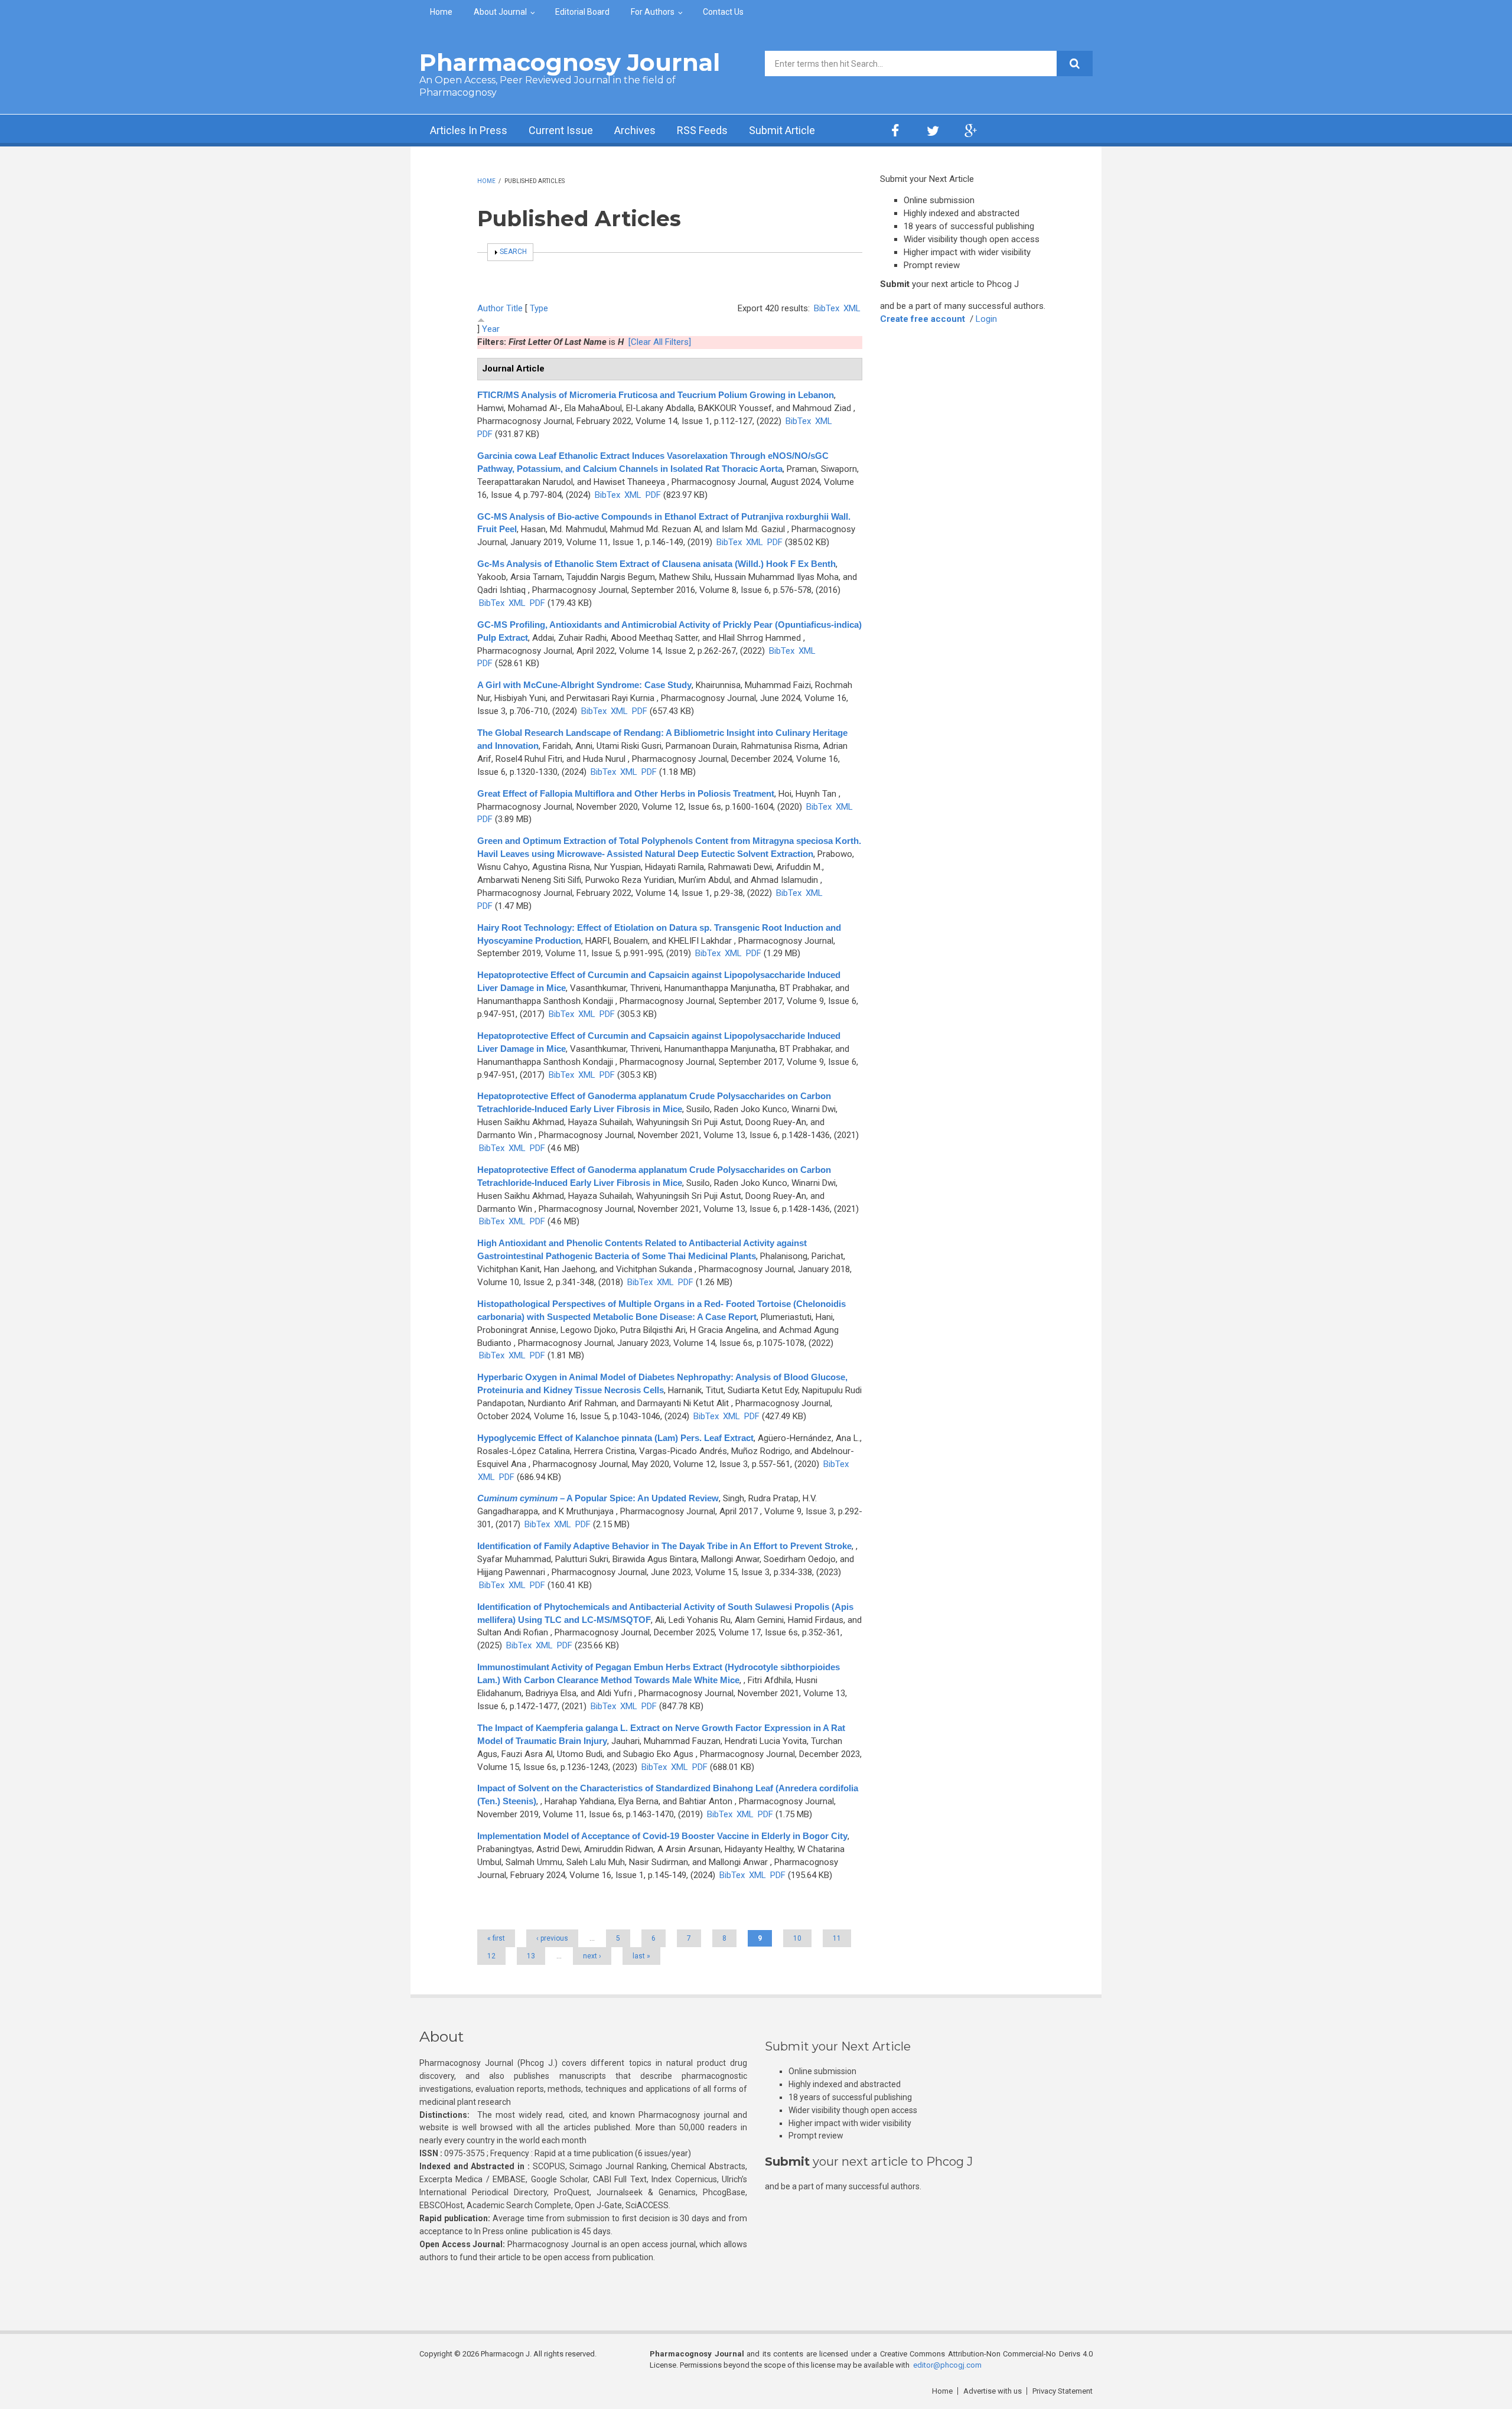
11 (837, 1938)
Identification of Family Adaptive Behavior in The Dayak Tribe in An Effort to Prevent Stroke (664, 1546)
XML (852, 308)
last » (641, 1956)
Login (986, 319)
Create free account (923, 319)
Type (539, 308)
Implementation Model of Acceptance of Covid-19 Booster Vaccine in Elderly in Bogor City (662, 1836)
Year (491, 329)
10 (797, 1938)
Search (513, 252)
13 (531, 1956)
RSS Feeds (702, 130)
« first (496, 1938)
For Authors (653, 12)
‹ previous (552, 1938)
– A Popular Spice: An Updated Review (598, 1498)
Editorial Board (582, 12)
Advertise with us (993, 2391)
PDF (485, 434)
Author (491, 308)
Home (441, 12)
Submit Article (782, 130)
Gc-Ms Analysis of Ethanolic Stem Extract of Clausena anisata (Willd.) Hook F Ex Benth (656, 564)
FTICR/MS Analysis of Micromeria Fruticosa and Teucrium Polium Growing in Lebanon (656, 395)
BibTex (827, 308)
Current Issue (561, 130)
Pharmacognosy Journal (570, 62)
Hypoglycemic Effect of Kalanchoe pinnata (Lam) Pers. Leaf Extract (615, 1438)
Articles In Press (469, 130)
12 (491, 1956)
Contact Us (723, 12)
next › (592, 1956)
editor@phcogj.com (947, 2365)
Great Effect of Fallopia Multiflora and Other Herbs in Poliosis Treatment (626, 793)
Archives (635, 130)
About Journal (500, 12)
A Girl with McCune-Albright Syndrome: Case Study (584, 685)
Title (514, 308)
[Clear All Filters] (660, 342)
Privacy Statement (1063, 2391)
